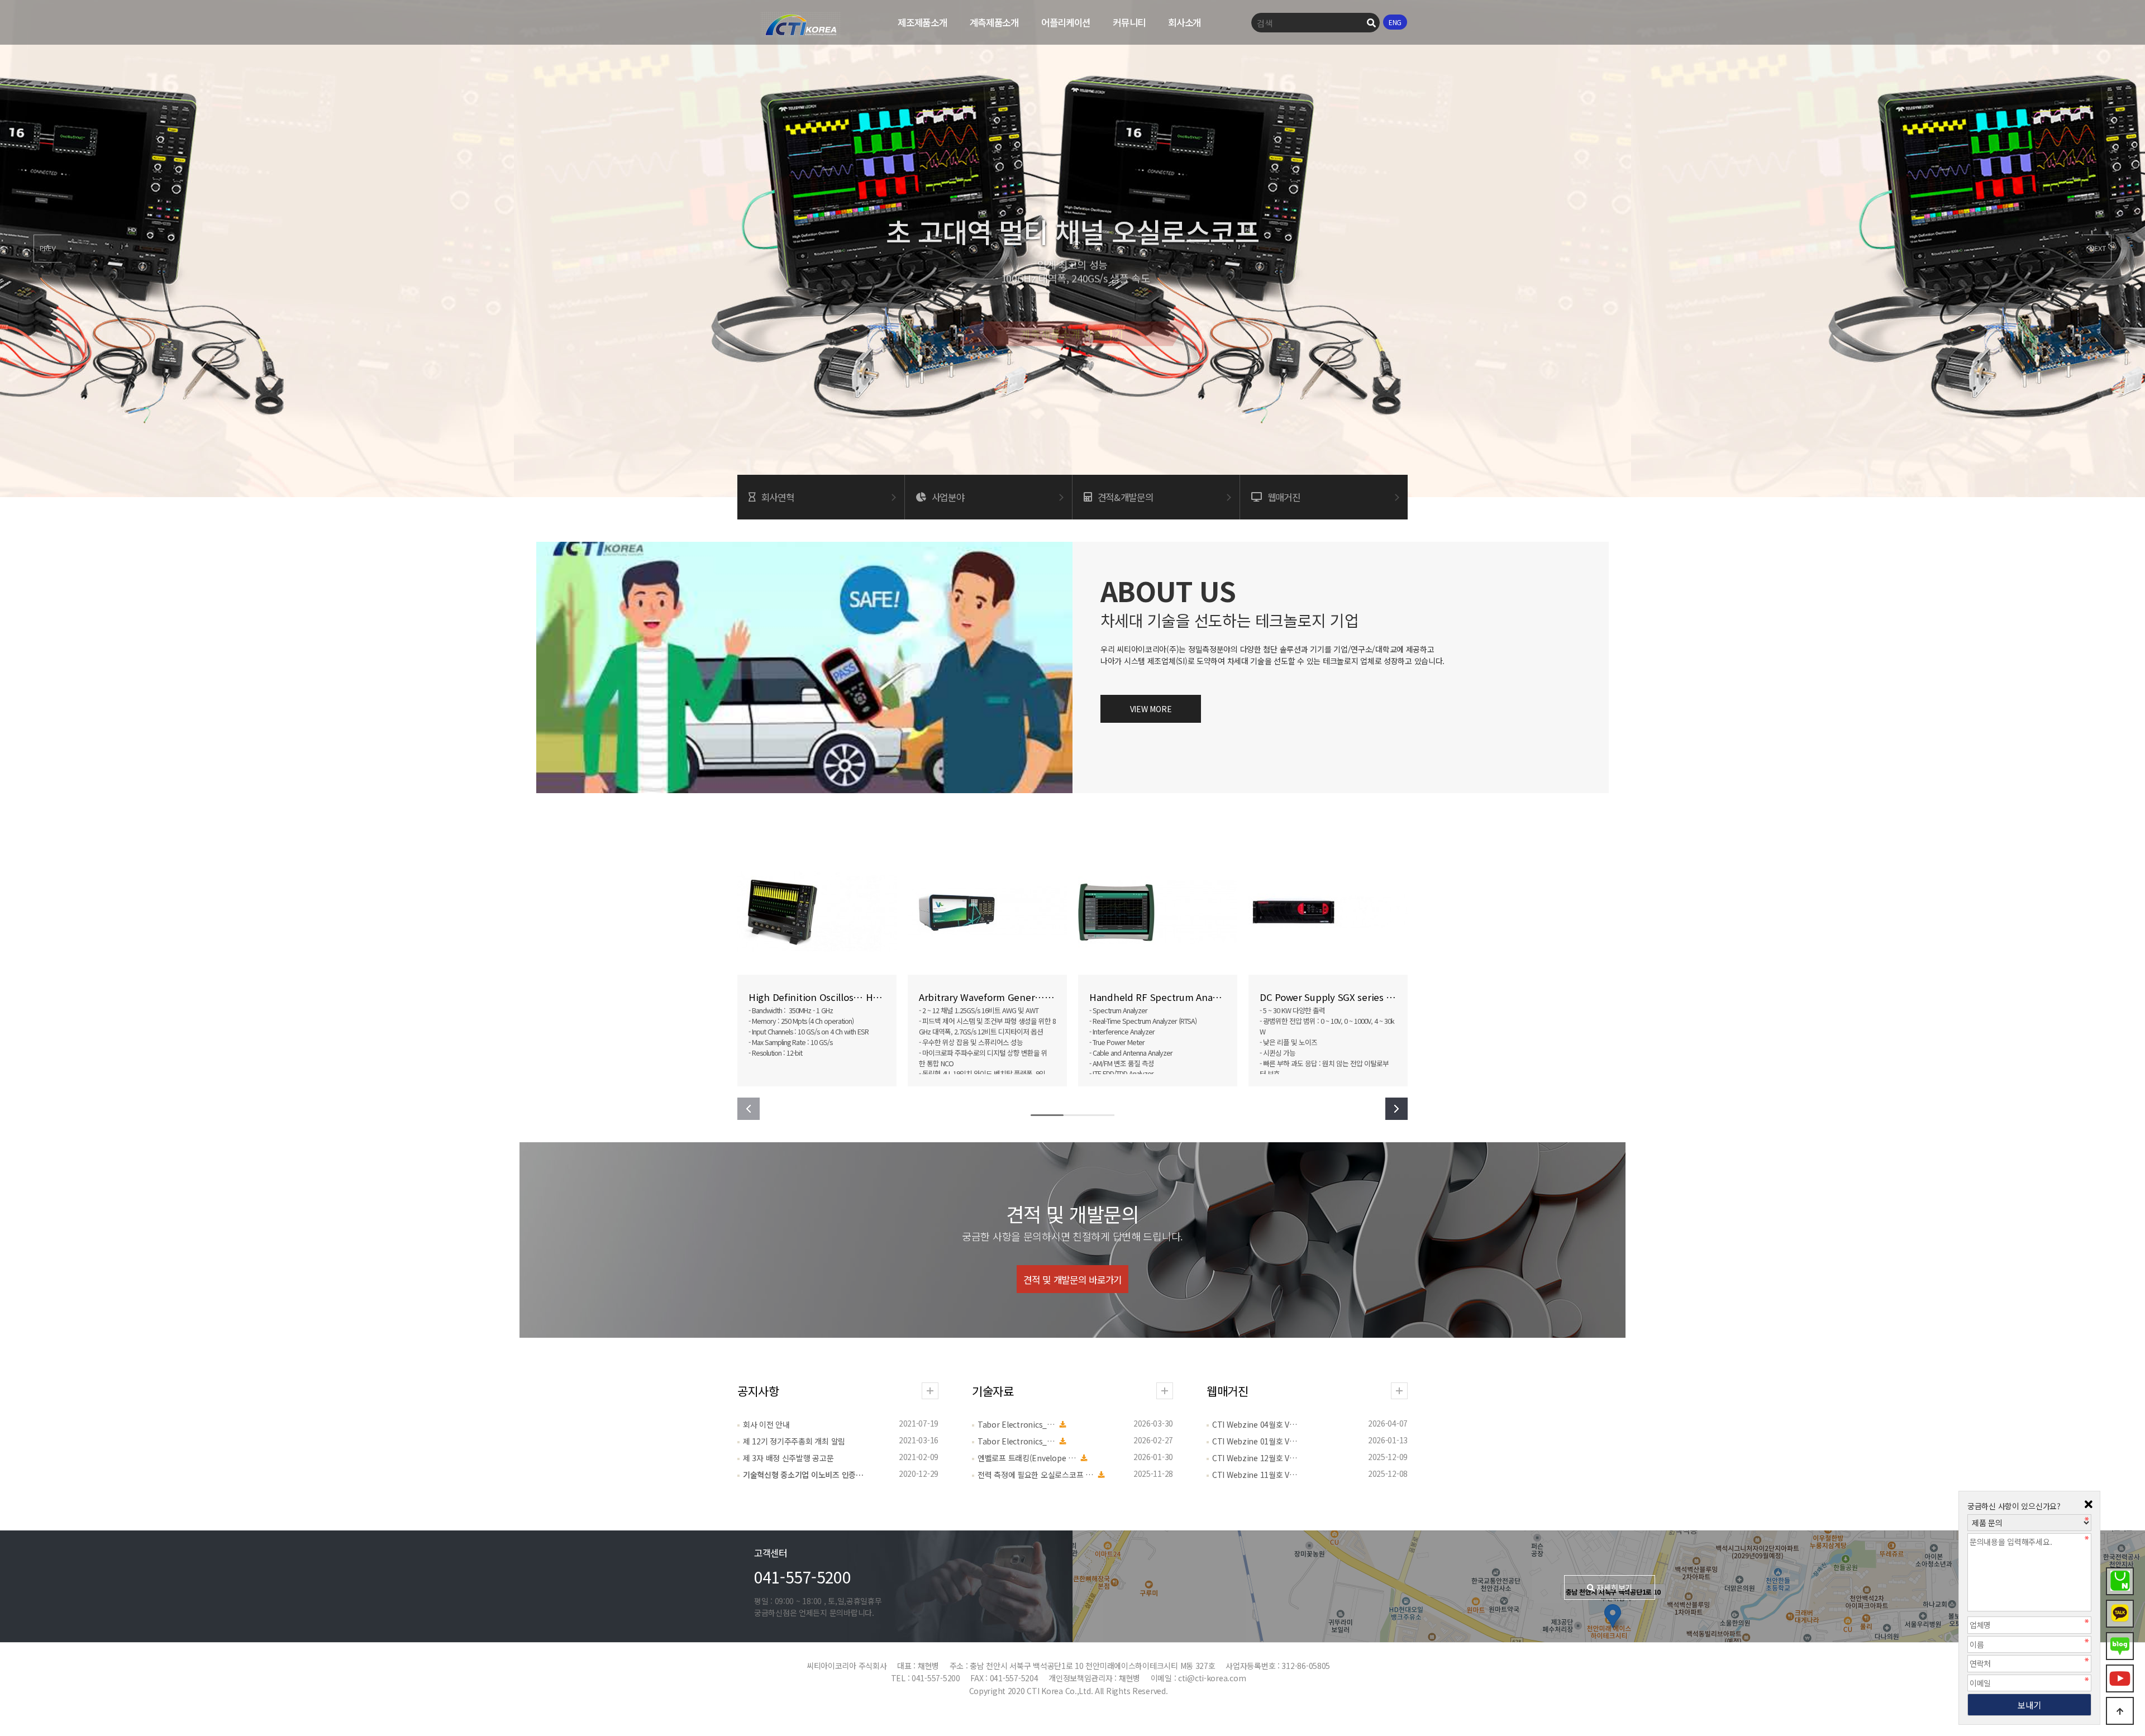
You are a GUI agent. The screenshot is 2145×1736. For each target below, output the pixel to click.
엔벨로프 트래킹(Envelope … (1027, 1458)
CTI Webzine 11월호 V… (1255, 1475)
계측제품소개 (994, 22)
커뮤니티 (1129, 22)
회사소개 (1184, 22)
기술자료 (993, 1391)
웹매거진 (1228, 1391)
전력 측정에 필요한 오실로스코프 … (1035, 1475)
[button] (47, 249)
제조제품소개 (922, 22)
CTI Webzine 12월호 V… (1255, 1458)
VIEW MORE (1151, 709)
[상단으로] (2120, 1711)
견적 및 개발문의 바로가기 (1072, 1280)
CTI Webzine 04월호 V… (1255, 1424)
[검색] (1371, 23)
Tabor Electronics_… (1016, 1424)
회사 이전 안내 (766, 1424)
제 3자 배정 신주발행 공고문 (788, 1458)
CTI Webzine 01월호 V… (1255, 1441)
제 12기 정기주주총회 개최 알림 (794, 1441)
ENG (1395, 22)
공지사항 (758, 1391)
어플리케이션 (1066, 22)
